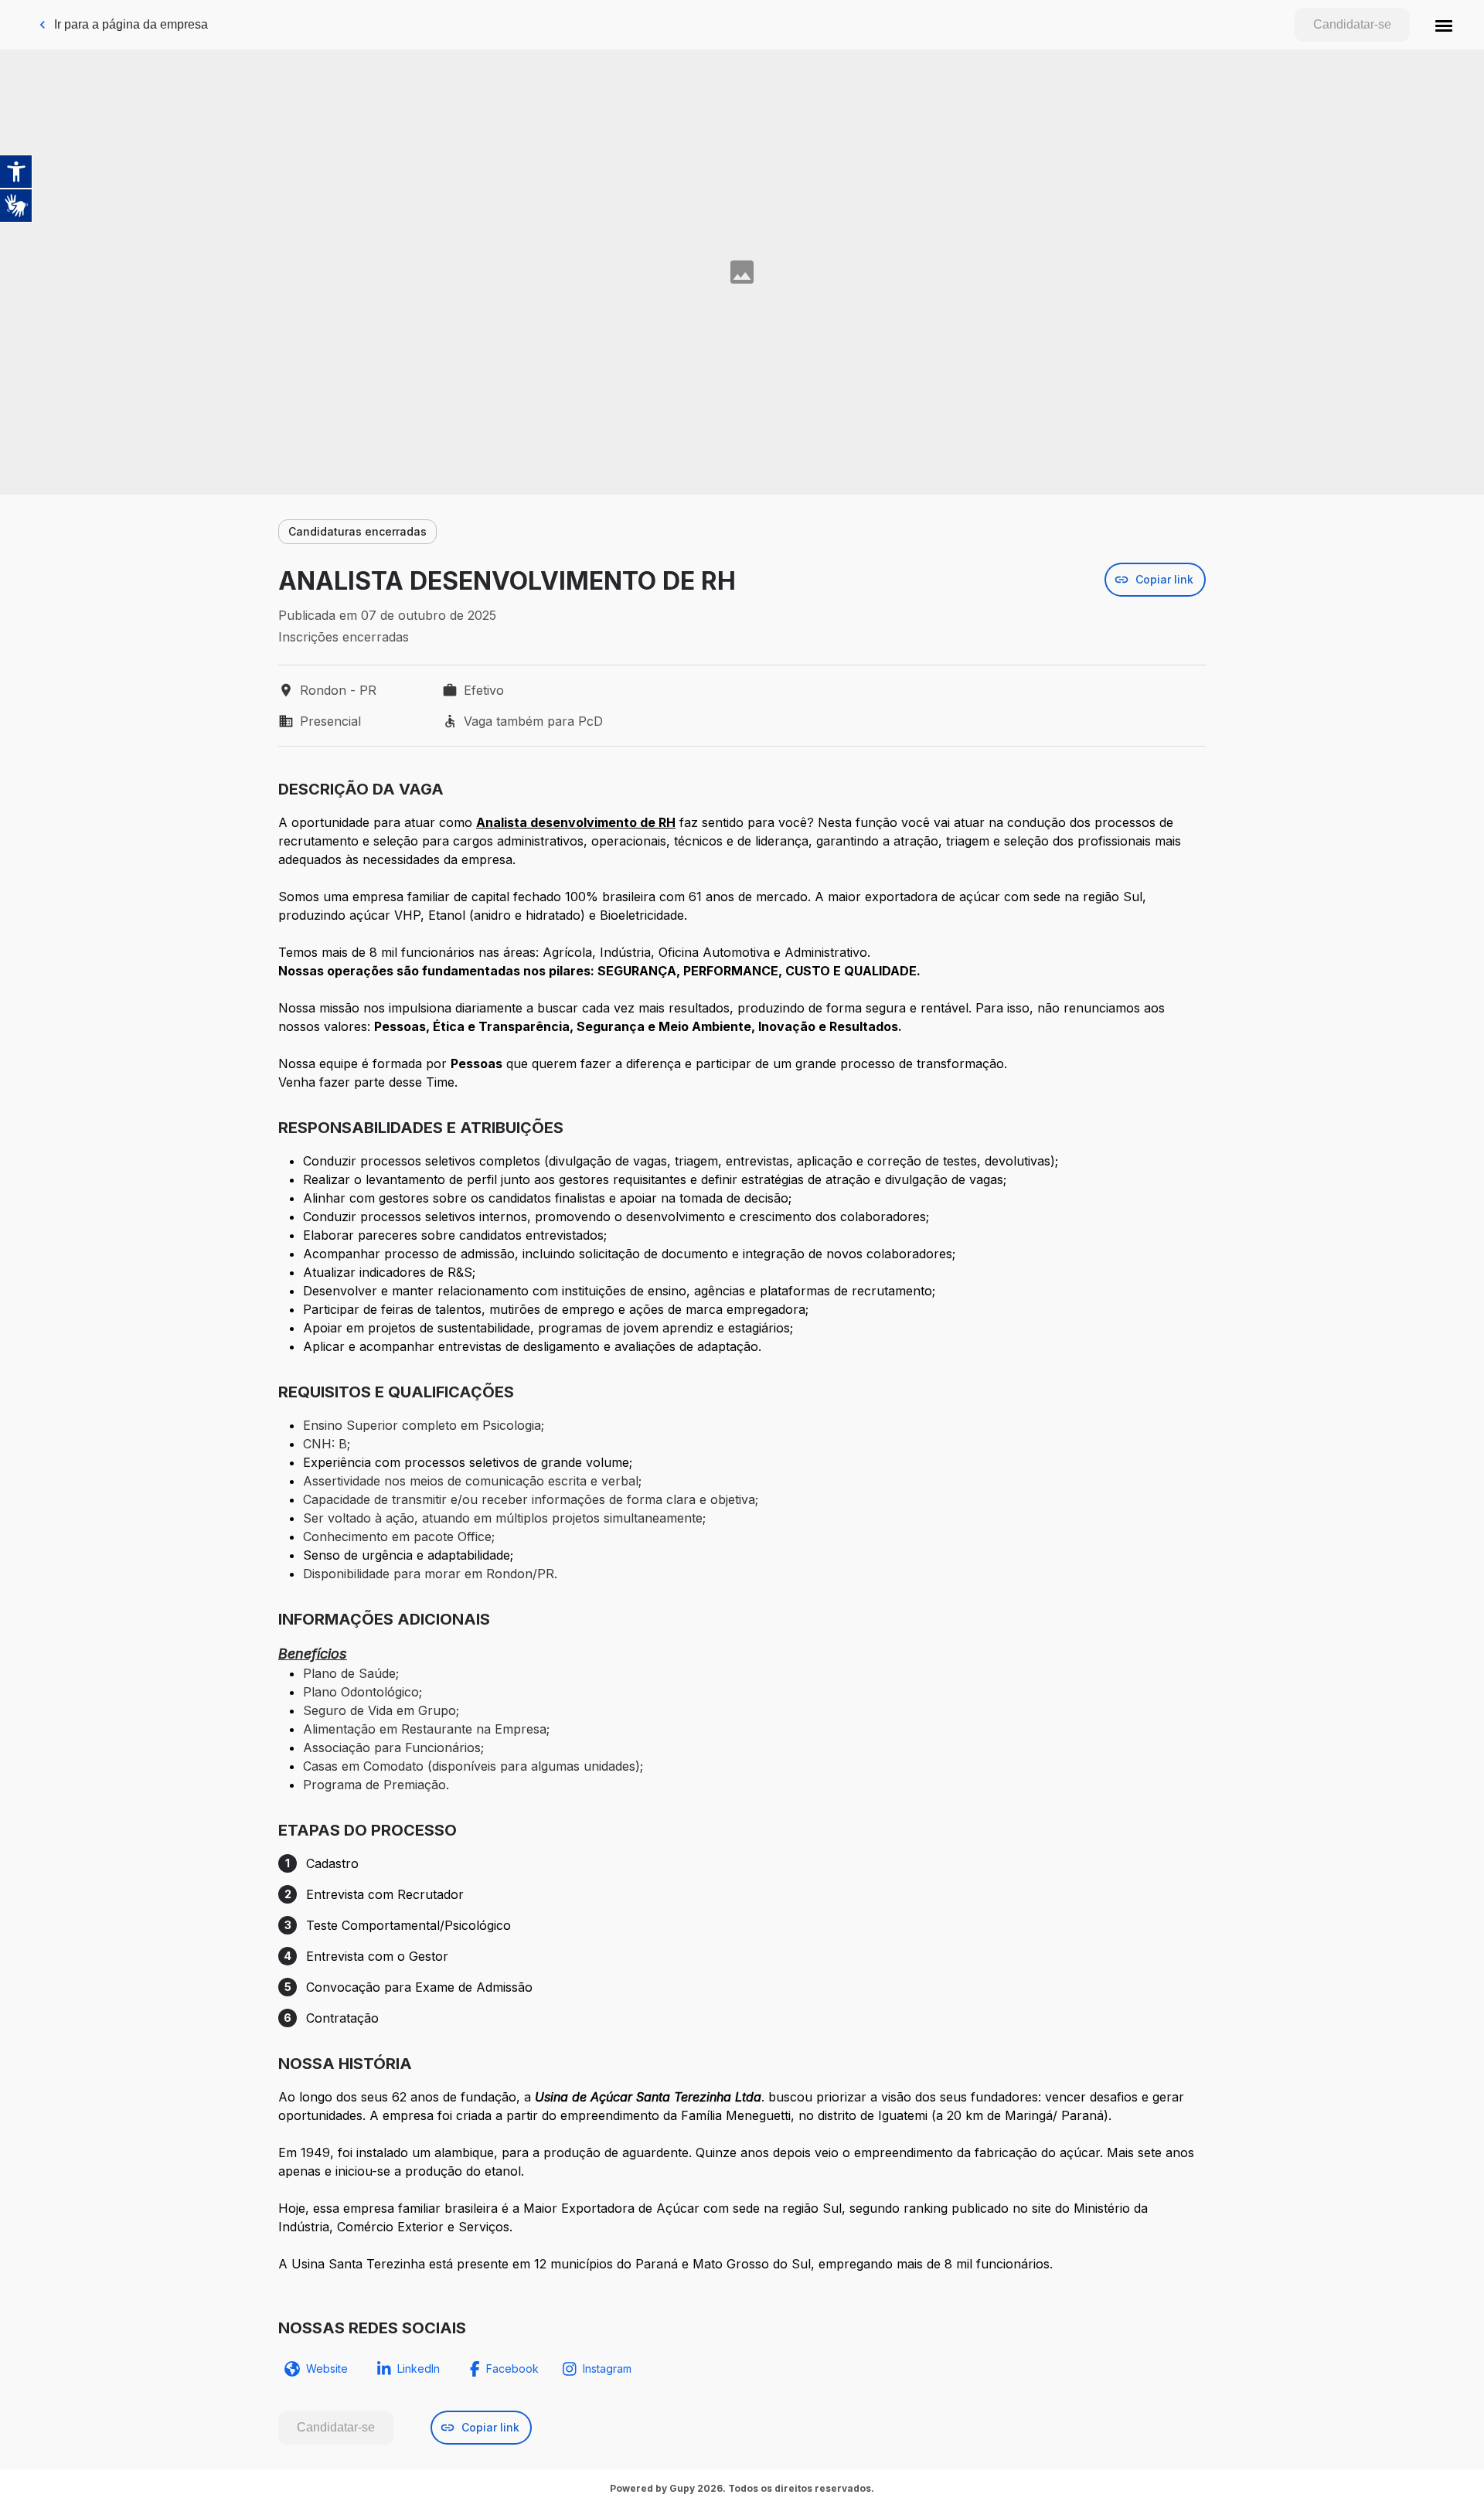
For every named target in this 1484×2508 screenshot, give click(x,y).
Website (327, 2368)
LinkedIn (419, 2368)
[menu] (1444, 25)
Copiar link (1164, 579)
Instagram (607, 2368)
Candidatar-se (1352, 24)
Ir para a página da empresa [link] (131, 24)
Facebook (512, 2368)
